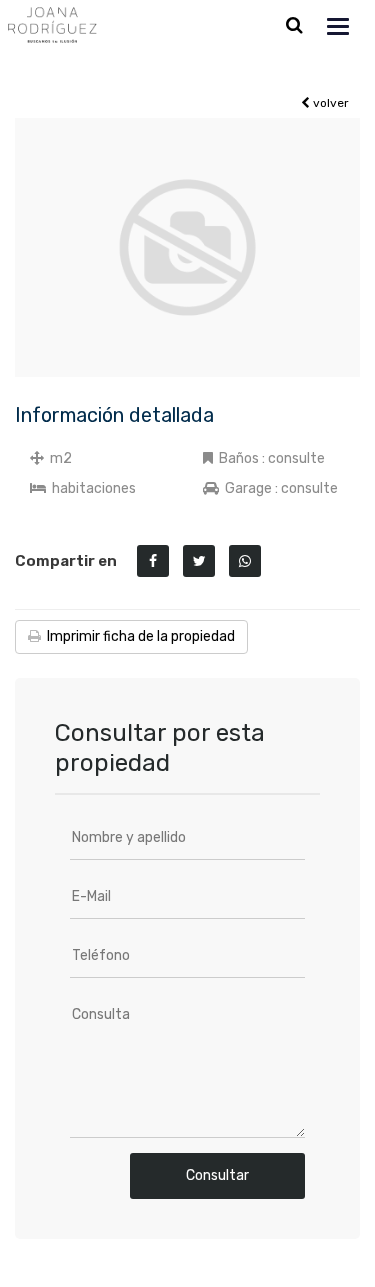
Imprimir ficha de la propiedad (138, 636)
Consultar (217, 1175)
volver (329, 103)
